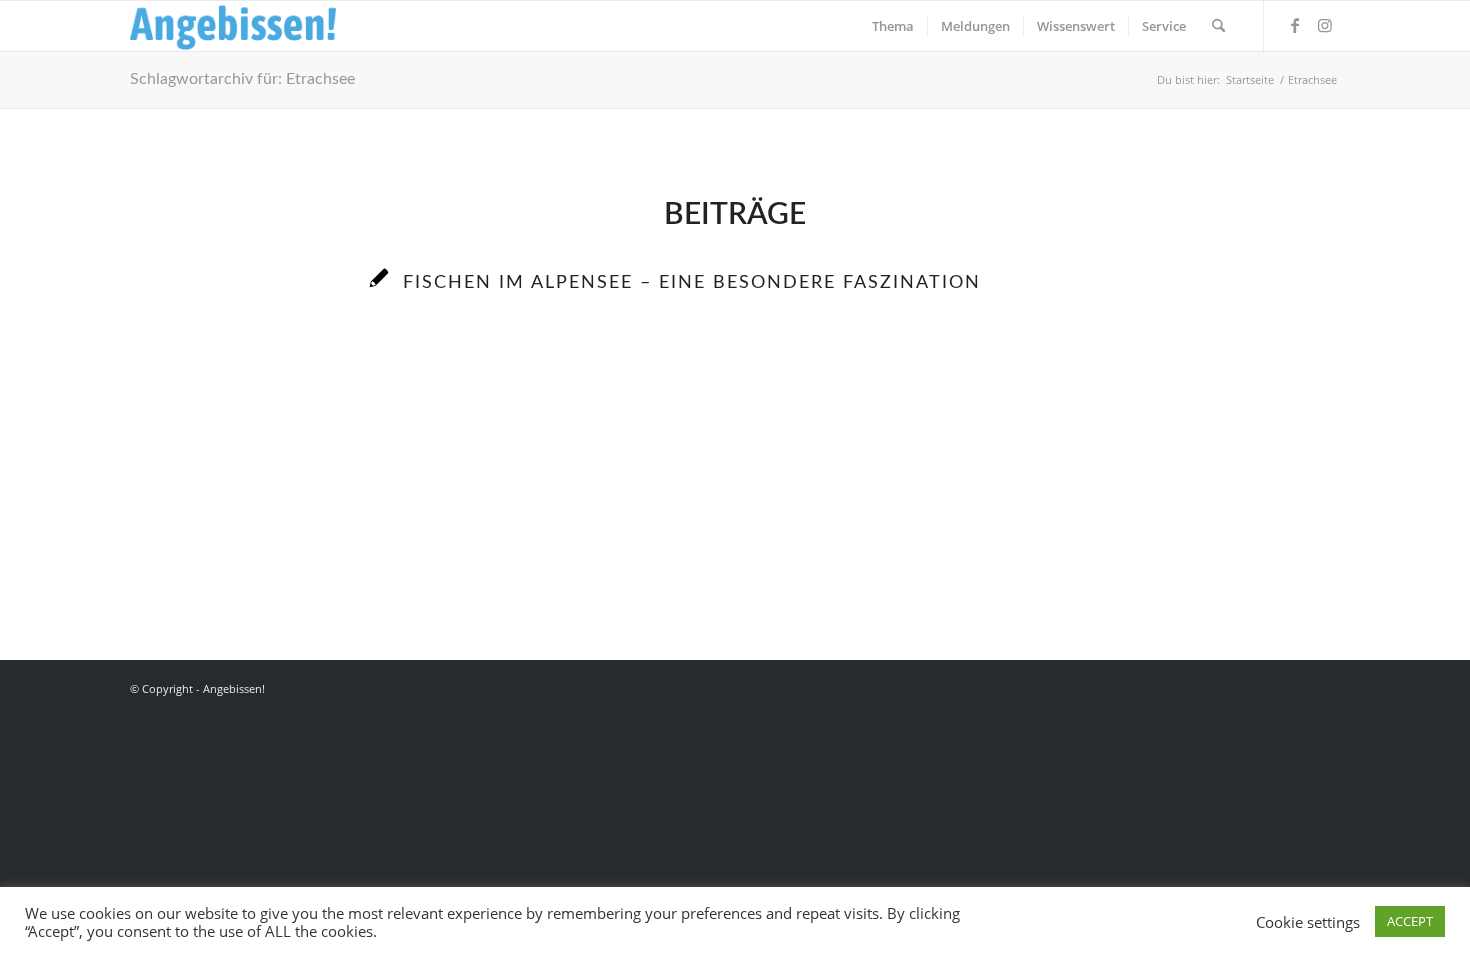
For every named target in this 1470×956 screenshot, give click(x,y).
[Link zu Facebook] (1295, 25)
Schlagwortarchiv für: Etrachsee (242, 79)
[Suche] (1218, 26)
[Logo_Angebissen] (233, 26)
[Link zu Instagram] (1325, 25)
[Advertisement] (735, 511)
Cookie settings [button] (1308, 922)
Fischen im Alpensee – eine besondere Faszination (692, 282)
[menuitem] (893, 26)
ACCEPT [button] (1410, 921)
